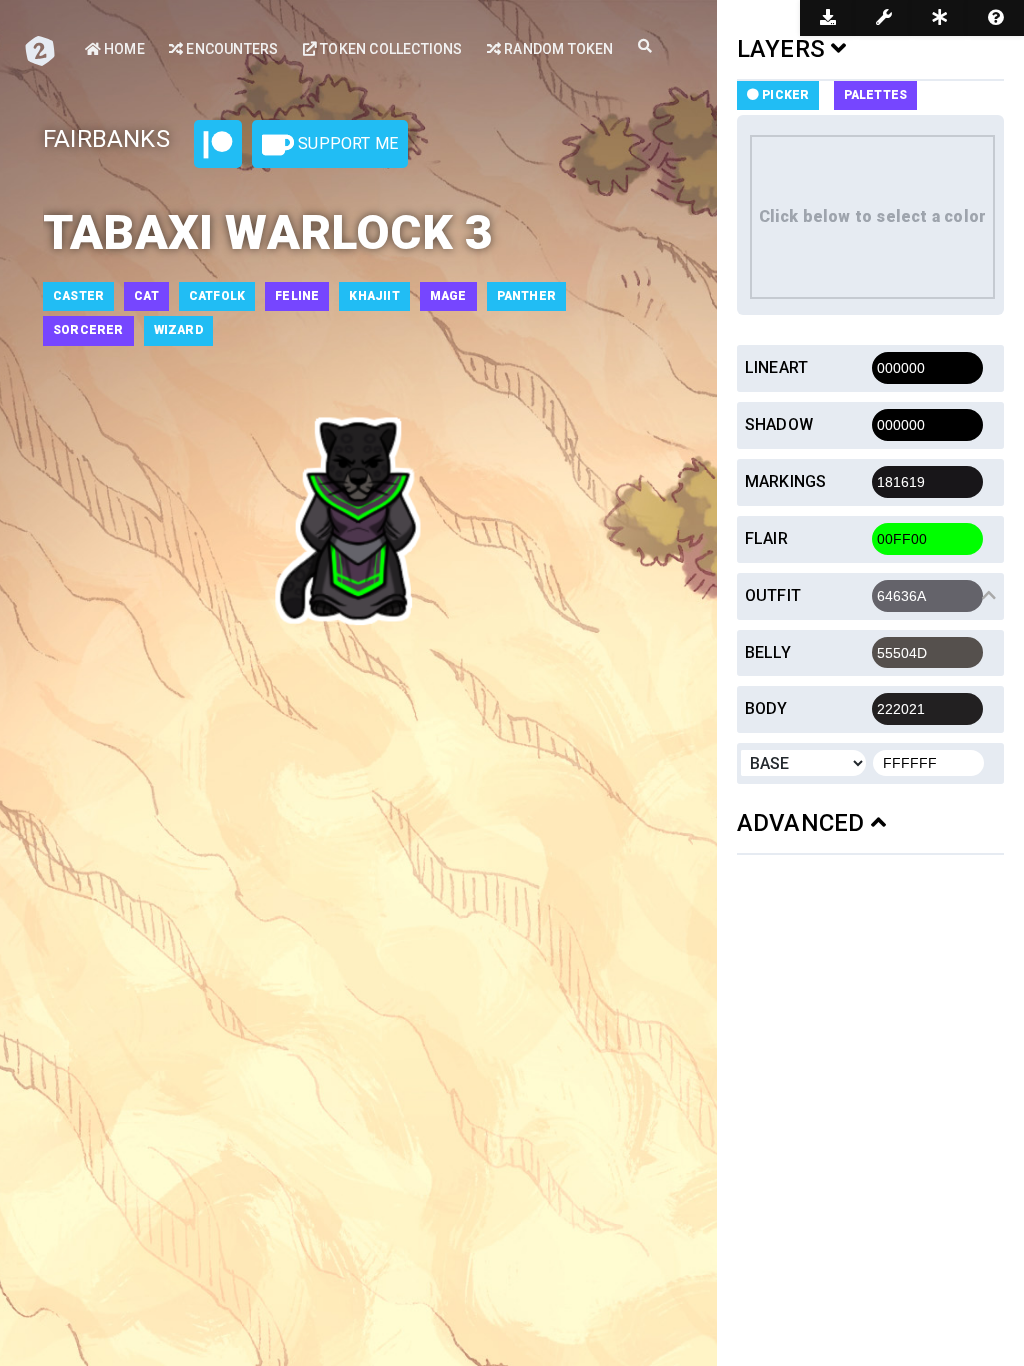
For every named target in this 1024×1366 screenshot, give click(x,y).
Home (123, 49)
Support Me (346, 143)
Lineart (776, 367)
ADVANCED (804, 823)
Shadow (779, 424)
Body (766, 708)
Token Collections (390, 49)
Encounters (230, 49)
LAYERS (784, 49)
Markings (786, 481)
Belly (768, 652)
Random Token (557, 49)
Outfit (773, 595)
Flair (766, 538)
